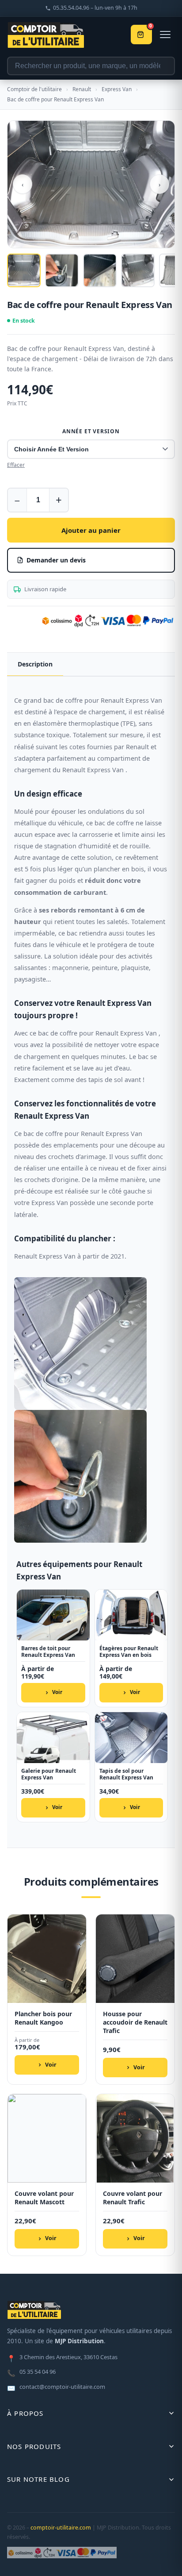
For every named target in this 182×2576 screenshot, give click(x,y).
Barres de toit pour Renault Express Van (48, 1652)
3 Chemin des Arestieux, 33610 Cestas (62, 2358)
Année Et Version (91, 431)
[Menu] (165, 35)
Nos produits (34, 2446)
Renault (82, 89)
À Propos (25, 2413)
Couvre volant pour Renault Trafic (133, 2198)
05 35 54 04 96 (31, 2372)
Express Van (117, 89)
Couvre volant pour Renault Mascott (44, 2198)
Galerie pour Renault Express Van (49, 1774)
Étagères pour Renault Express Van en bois (129, 1652)
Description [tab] (35, 664)
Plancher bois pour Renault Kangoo (43, 2018)
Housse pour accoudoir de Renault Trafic (135, 2022)
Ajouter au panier (91, 530)
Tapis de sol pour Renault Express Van (126, 1774)
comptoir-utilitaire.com (61, 2528)
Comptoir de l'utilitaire (34, 89)
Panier (151, 27)
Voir (57, 1692)
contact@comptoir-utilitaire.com (56, 2387)
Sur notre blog (38, 2479)
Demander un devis (56, 560)
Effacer (16, 465)
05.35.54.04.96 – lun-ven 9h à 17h (95, 8)
